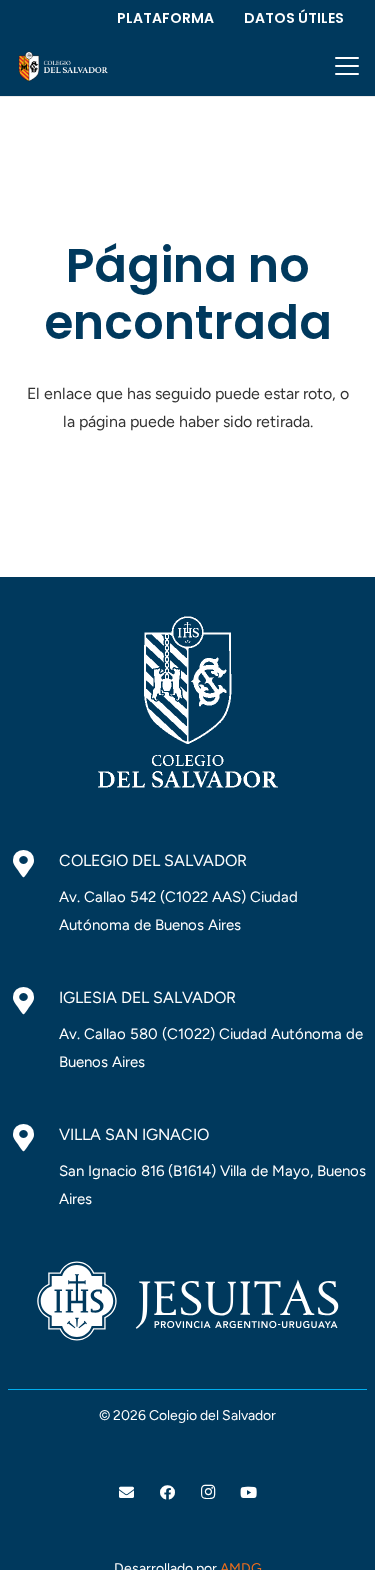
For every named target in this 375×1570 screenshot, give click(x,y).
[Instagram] (208, 1493)
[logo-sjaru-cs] (187, 1301)
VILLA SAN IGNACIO (134, 1134)
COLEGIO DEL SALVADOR (153, 860)
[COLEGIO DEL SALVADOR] (33, 864)
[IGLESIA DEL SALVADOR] (33, 1001)
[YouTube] (249, 1493)
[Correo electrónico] (127, 1493)
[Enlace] (62, 66)
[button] (347, 66)
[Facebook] (168, 1493)
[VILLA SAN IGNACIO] (33, 1138)
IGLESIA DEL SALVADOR (147, 997)
